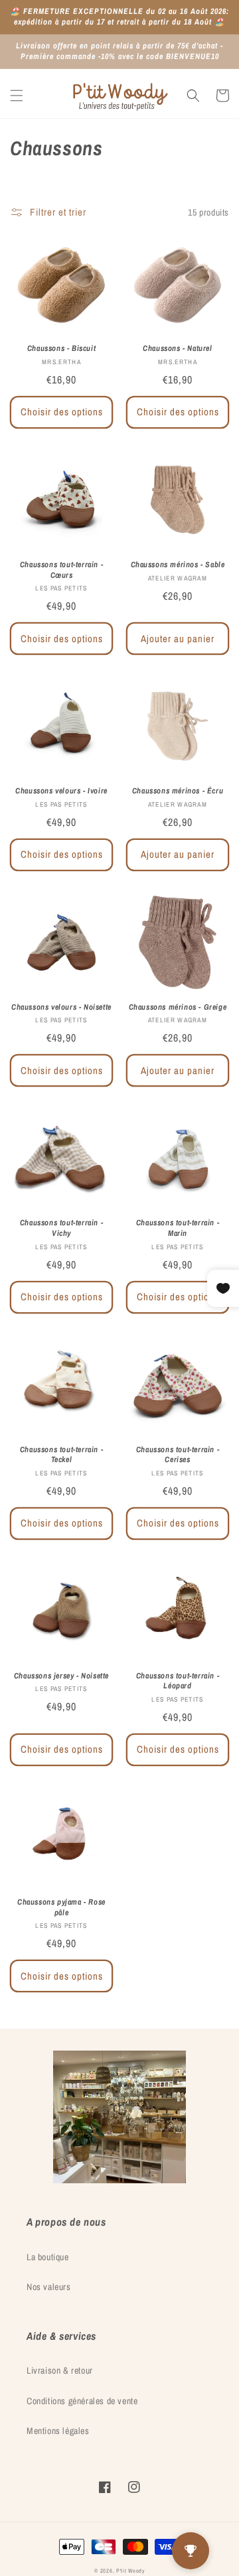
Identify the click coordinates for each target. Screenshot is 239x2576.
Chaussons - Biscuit (61, 349)
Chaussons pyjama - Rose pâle (61, 1908)
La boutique (48, 2257)
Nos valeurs (49, 2287)
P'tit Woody (130, 2571)
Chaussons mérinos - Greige (178, 1007)
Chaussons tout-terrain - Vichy (61, 1228)
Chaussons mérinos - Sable (178, 565)
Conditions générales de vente (82, 2401)
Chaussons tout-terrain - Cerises (178, 1455)
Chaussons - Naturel (177, 349)
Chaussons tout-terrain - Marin (178, 1228)
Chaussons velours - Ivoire (61, 791)
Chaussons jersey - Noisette (61, 1676)
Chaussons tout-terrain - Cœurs (61, 570)
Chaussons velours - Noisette (61, 1007)
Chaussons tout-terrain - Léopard (178, 1681)
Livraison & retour (60, 2370)
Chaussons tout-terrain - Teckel (61, 1455)
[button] (17, 96)
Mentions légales (58, 2431)
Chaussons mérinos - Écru (178, 791)
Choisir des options (62, 412)
